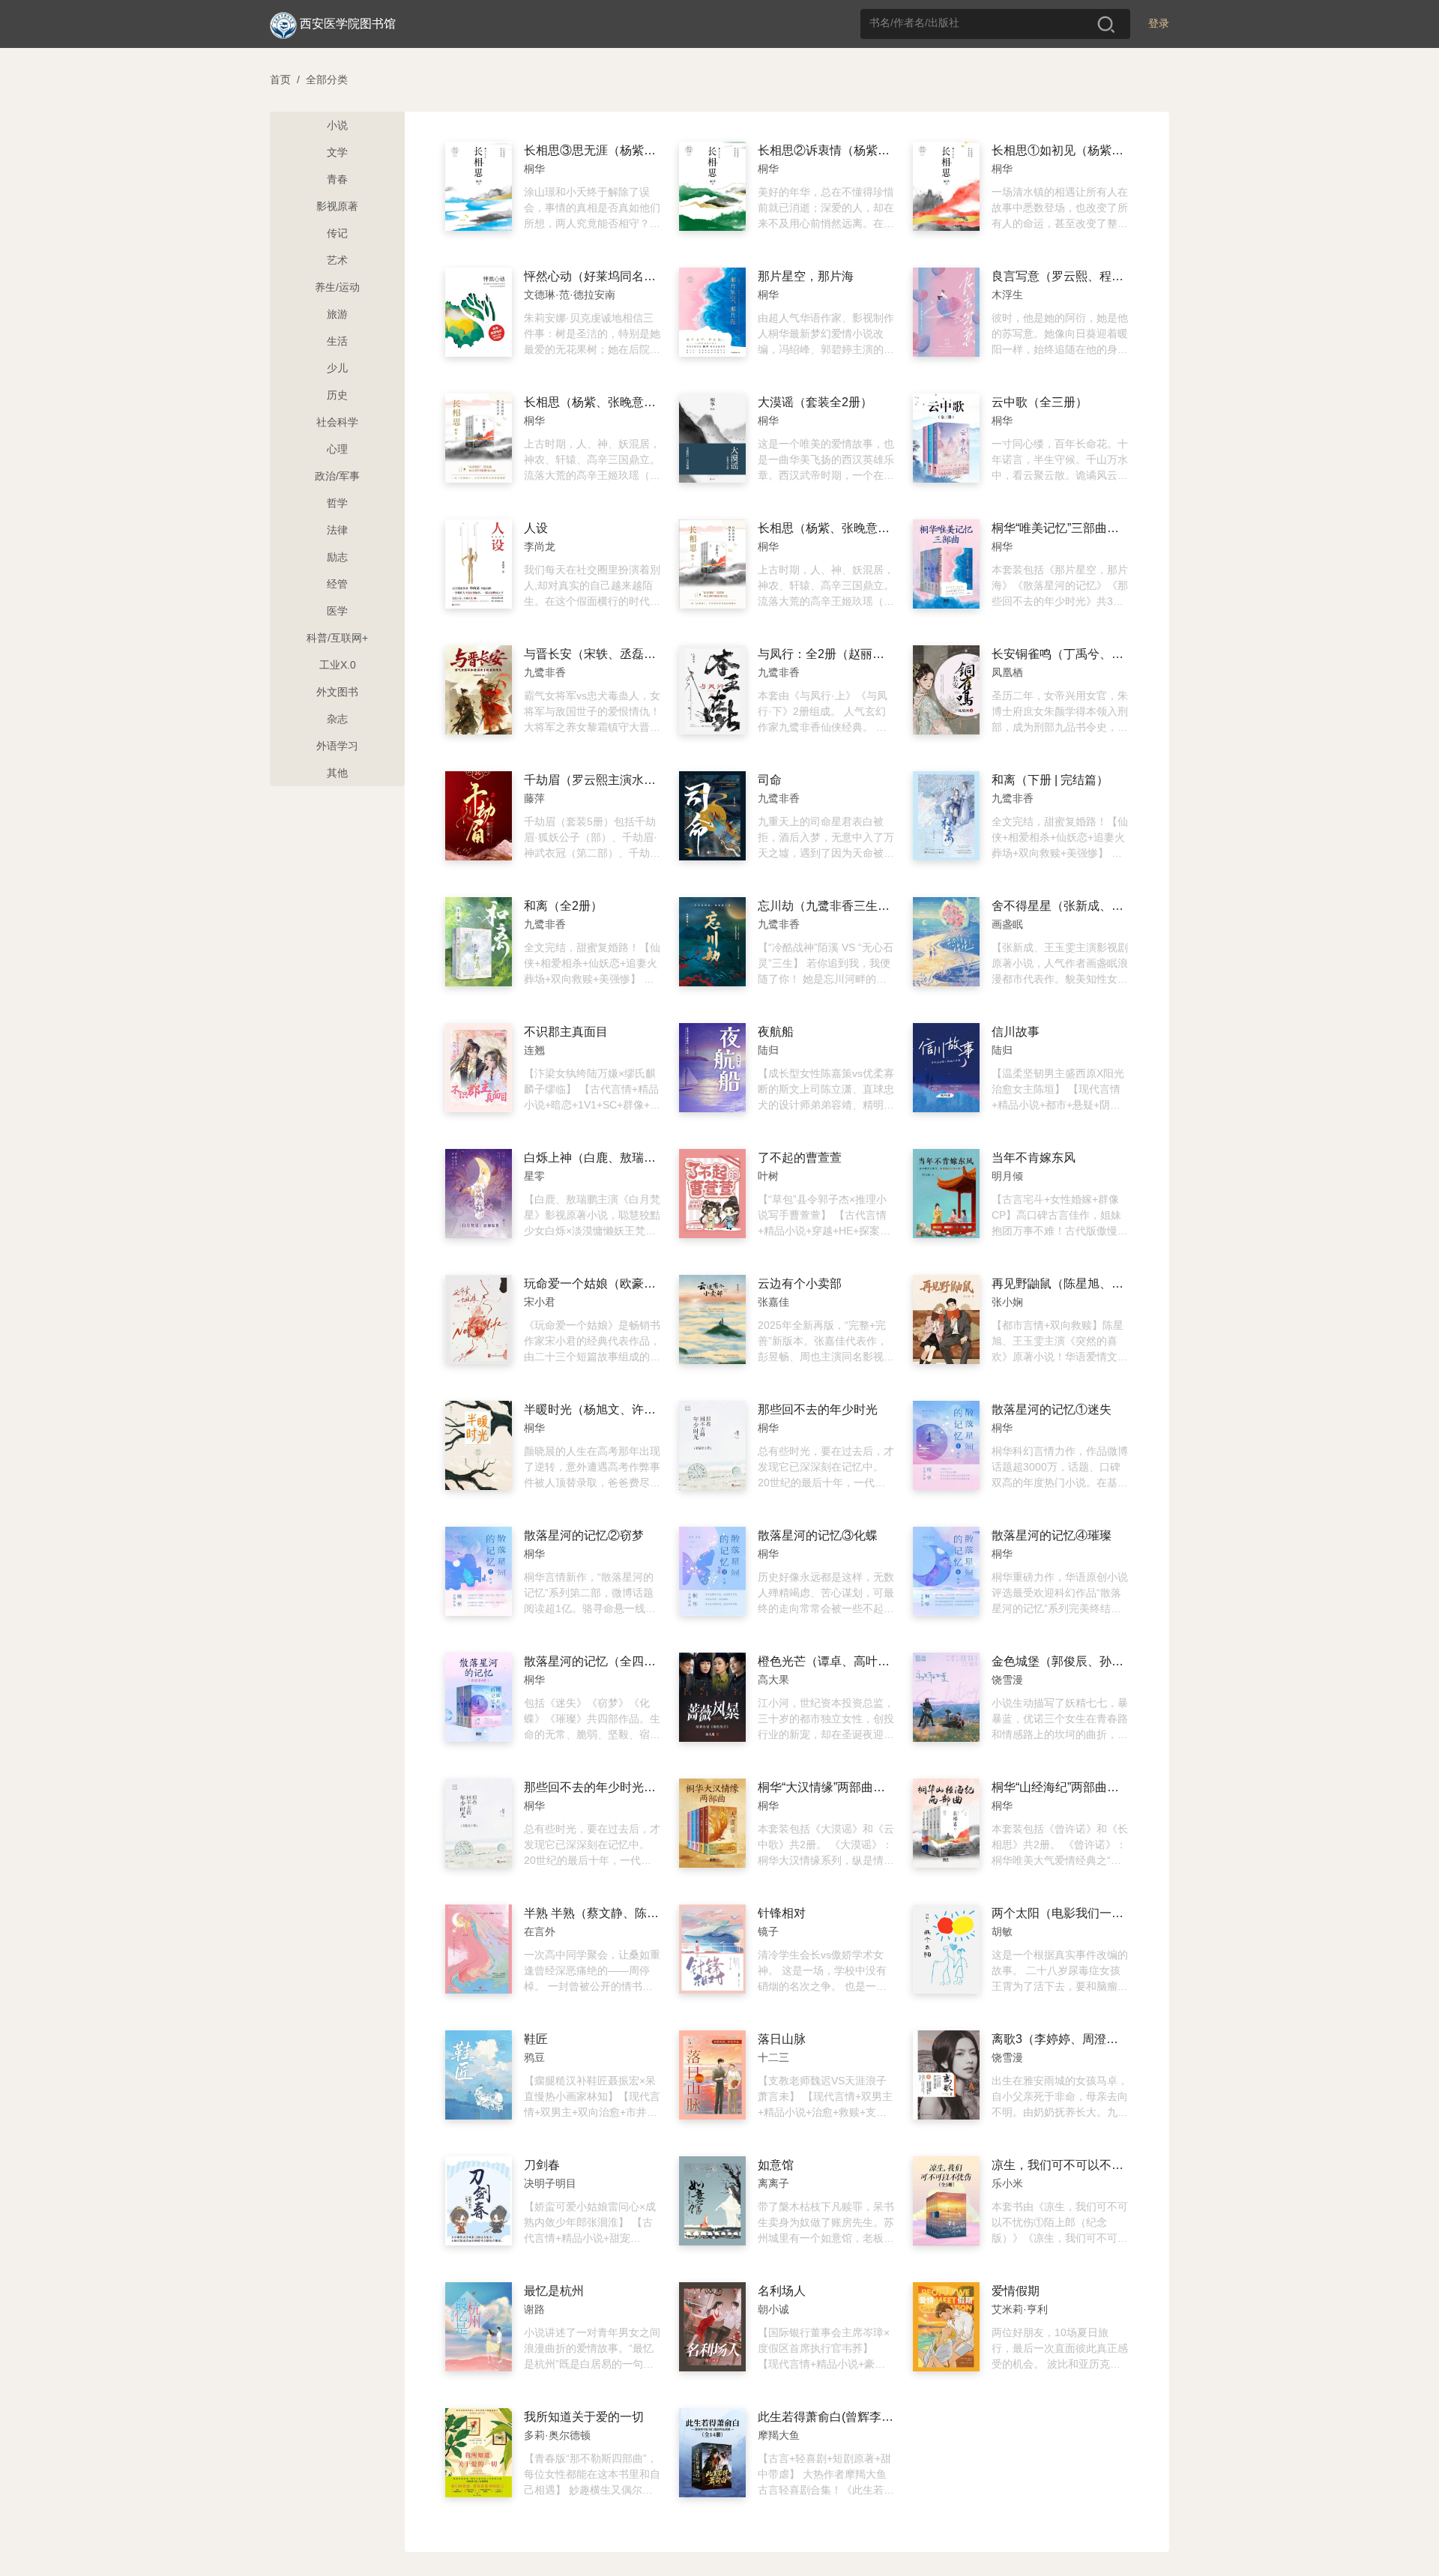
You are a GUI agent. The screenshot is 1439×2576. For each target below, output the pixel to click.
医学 (337, 611)
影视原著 (337, 206)
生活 (337, 341)
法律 (337, 530)
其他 (337, 773)
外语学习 (337, 746)
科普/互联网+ (337, 638)
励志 (337, 557)
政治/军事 (337, 476)
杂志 (337, 719)
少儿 (337, 368)
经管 (337, 584)
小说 (337, 125)
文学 (337, 152)
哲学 (337, 503)
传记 (337, 233)
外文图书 (337, 692)
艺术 (337, 260)
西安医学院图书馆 (348, 24)
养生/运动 (337, 287)
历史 (337, 395)
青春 (337, 179)
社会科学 (337, 422)
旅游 (337, 314)
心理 (337, 449)
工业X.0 (338, 665)
